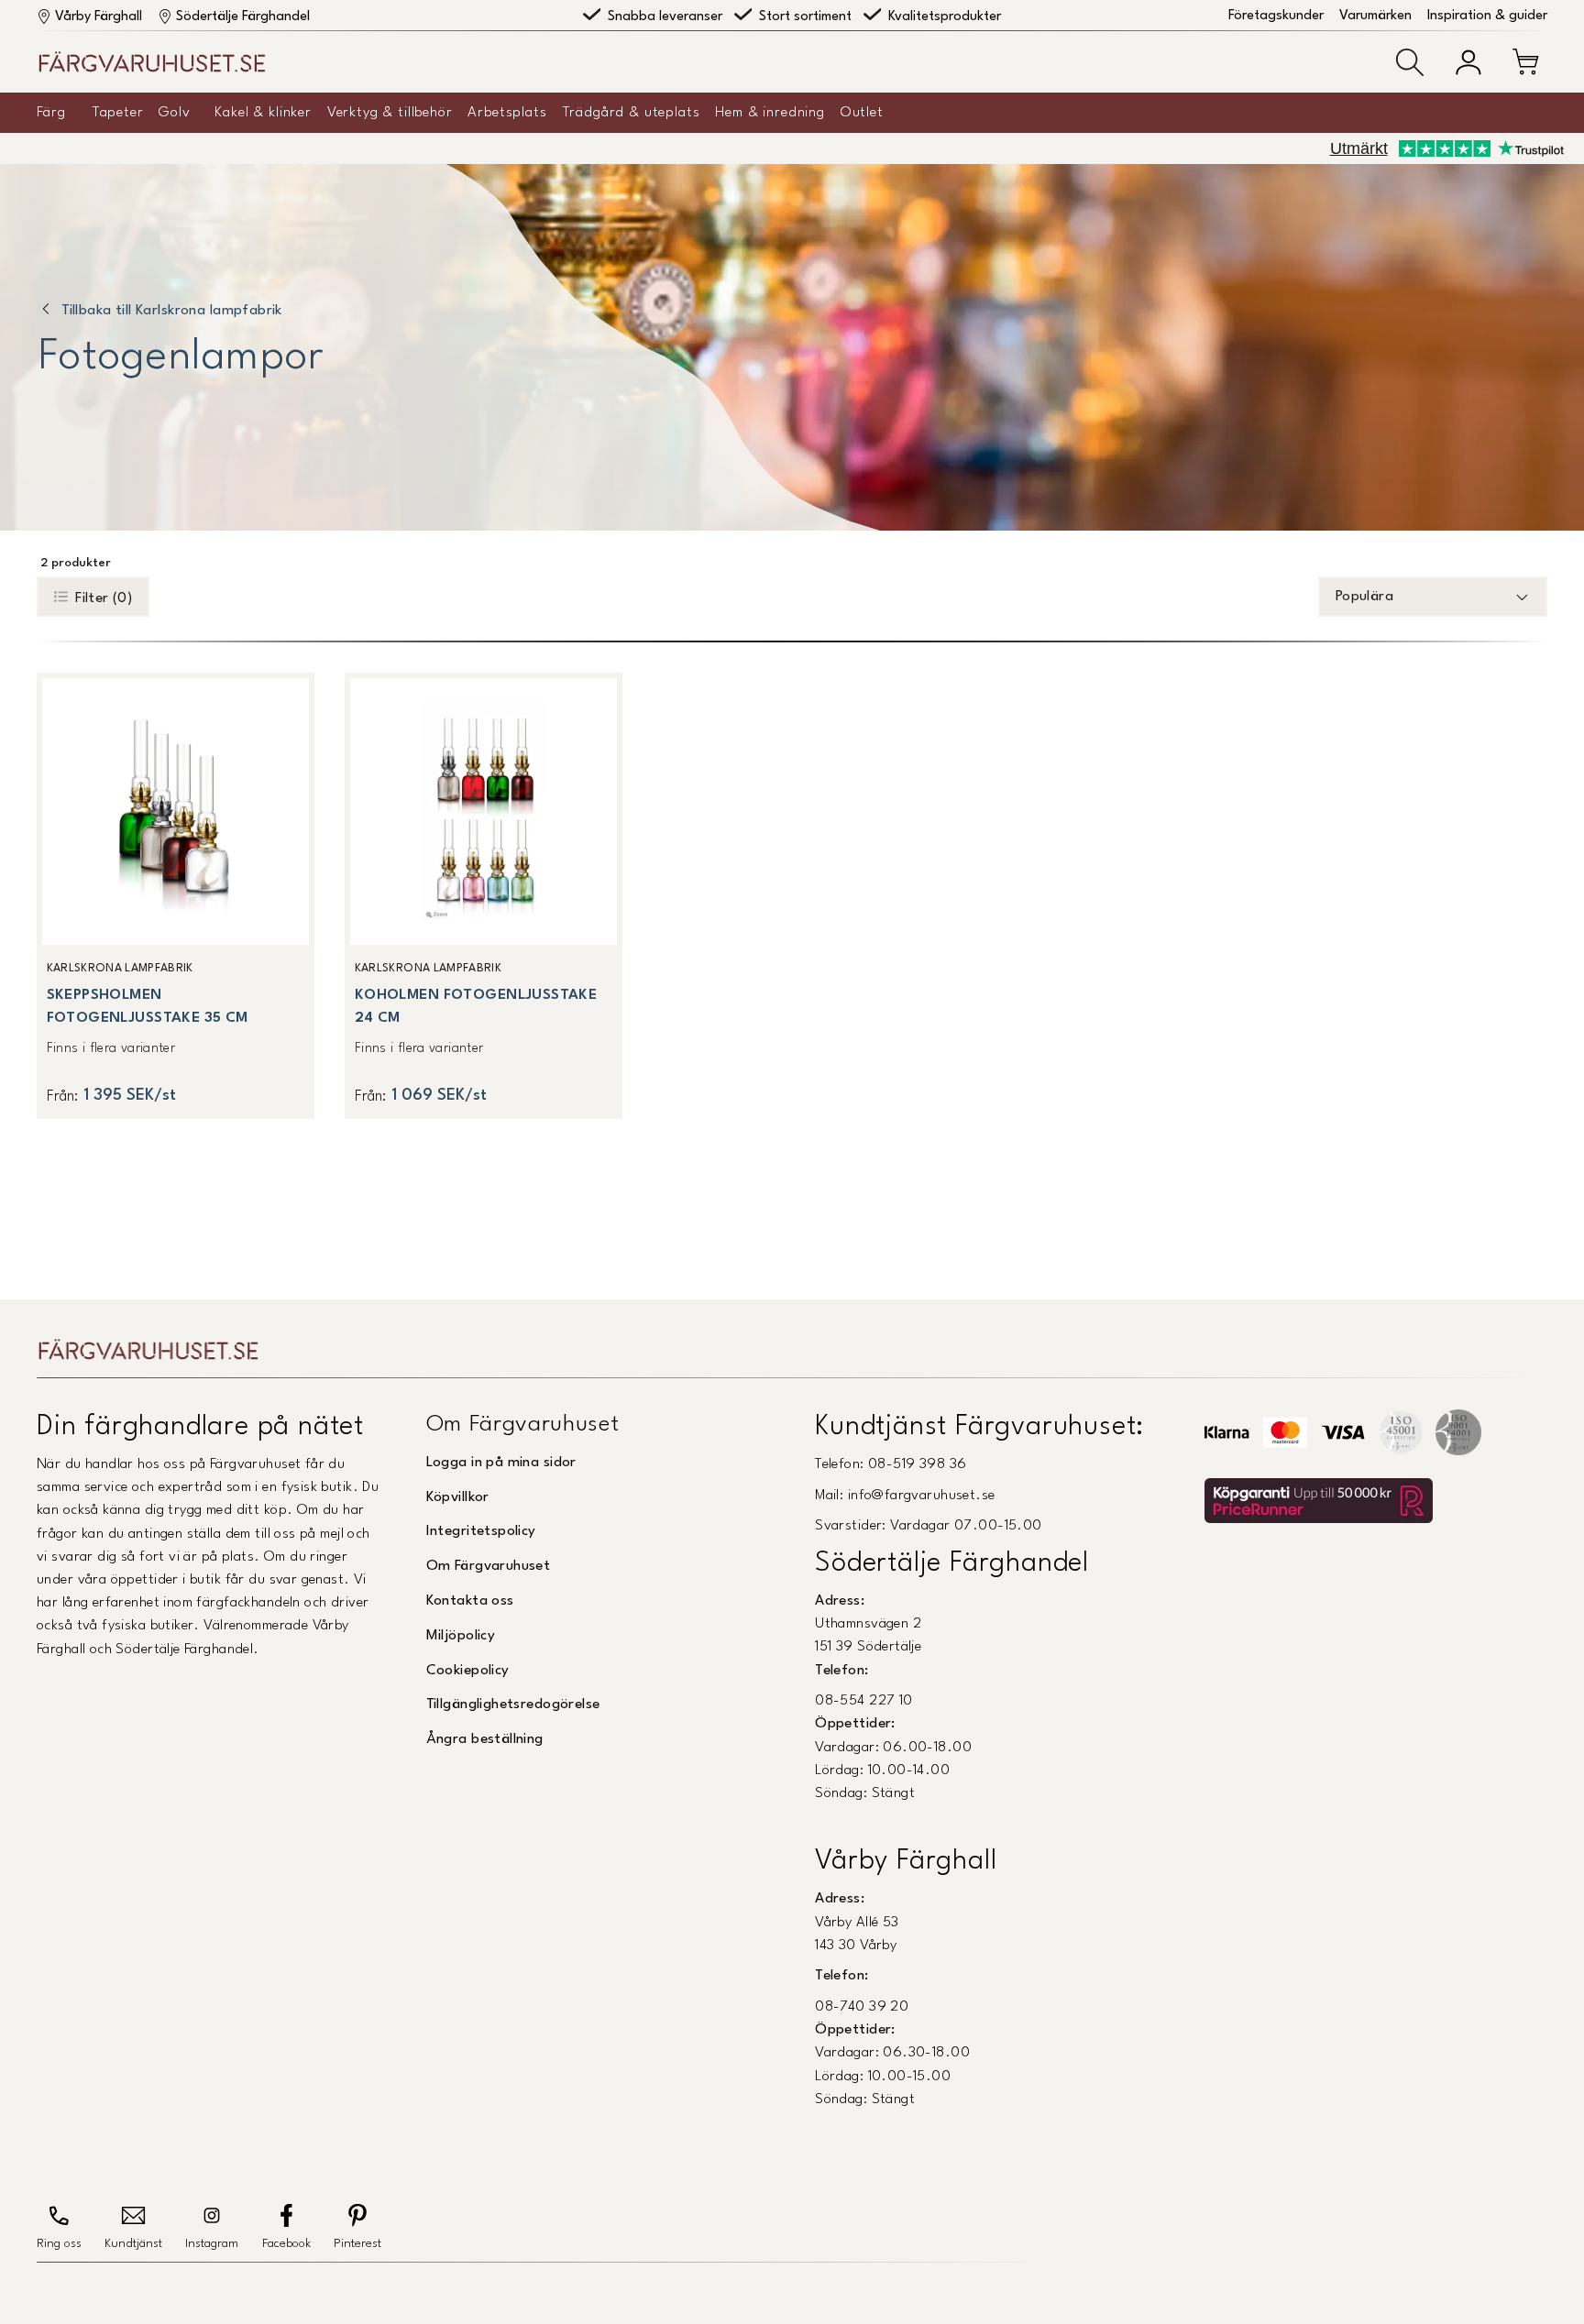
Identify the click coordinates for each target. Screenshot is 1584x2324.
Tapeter (118, 113)
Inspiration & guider (1487, 16)
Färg (51, 113)
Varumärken (1375, 16)
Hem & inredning (770, 113)
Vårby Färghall (99, 17)
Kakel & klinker (263, 113)
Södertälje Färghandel (243, 17)
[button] (1410, 62)
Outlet (862, 113)
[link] (176, 896)
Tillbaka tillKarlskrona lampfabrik (172, 311)
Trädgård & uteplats (632, 113)
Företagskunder (1276, 16)
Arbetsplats (507, 113)
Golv (174, 113)
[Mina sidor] (1468, 62)
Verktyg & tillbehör (390, 113)
